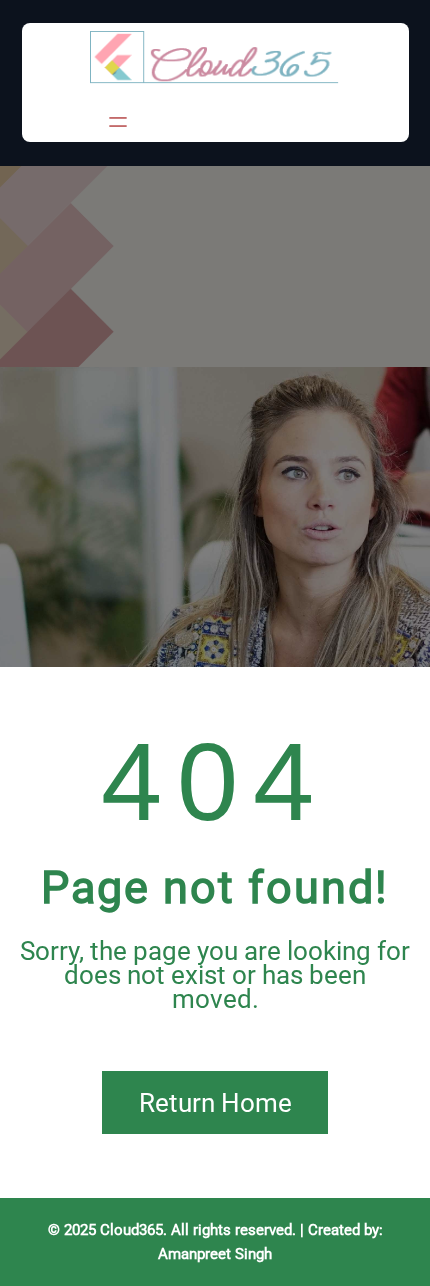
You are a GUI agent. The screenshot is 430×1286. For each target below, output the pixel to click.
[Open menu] (118, 122)
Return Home (215, 1103)
